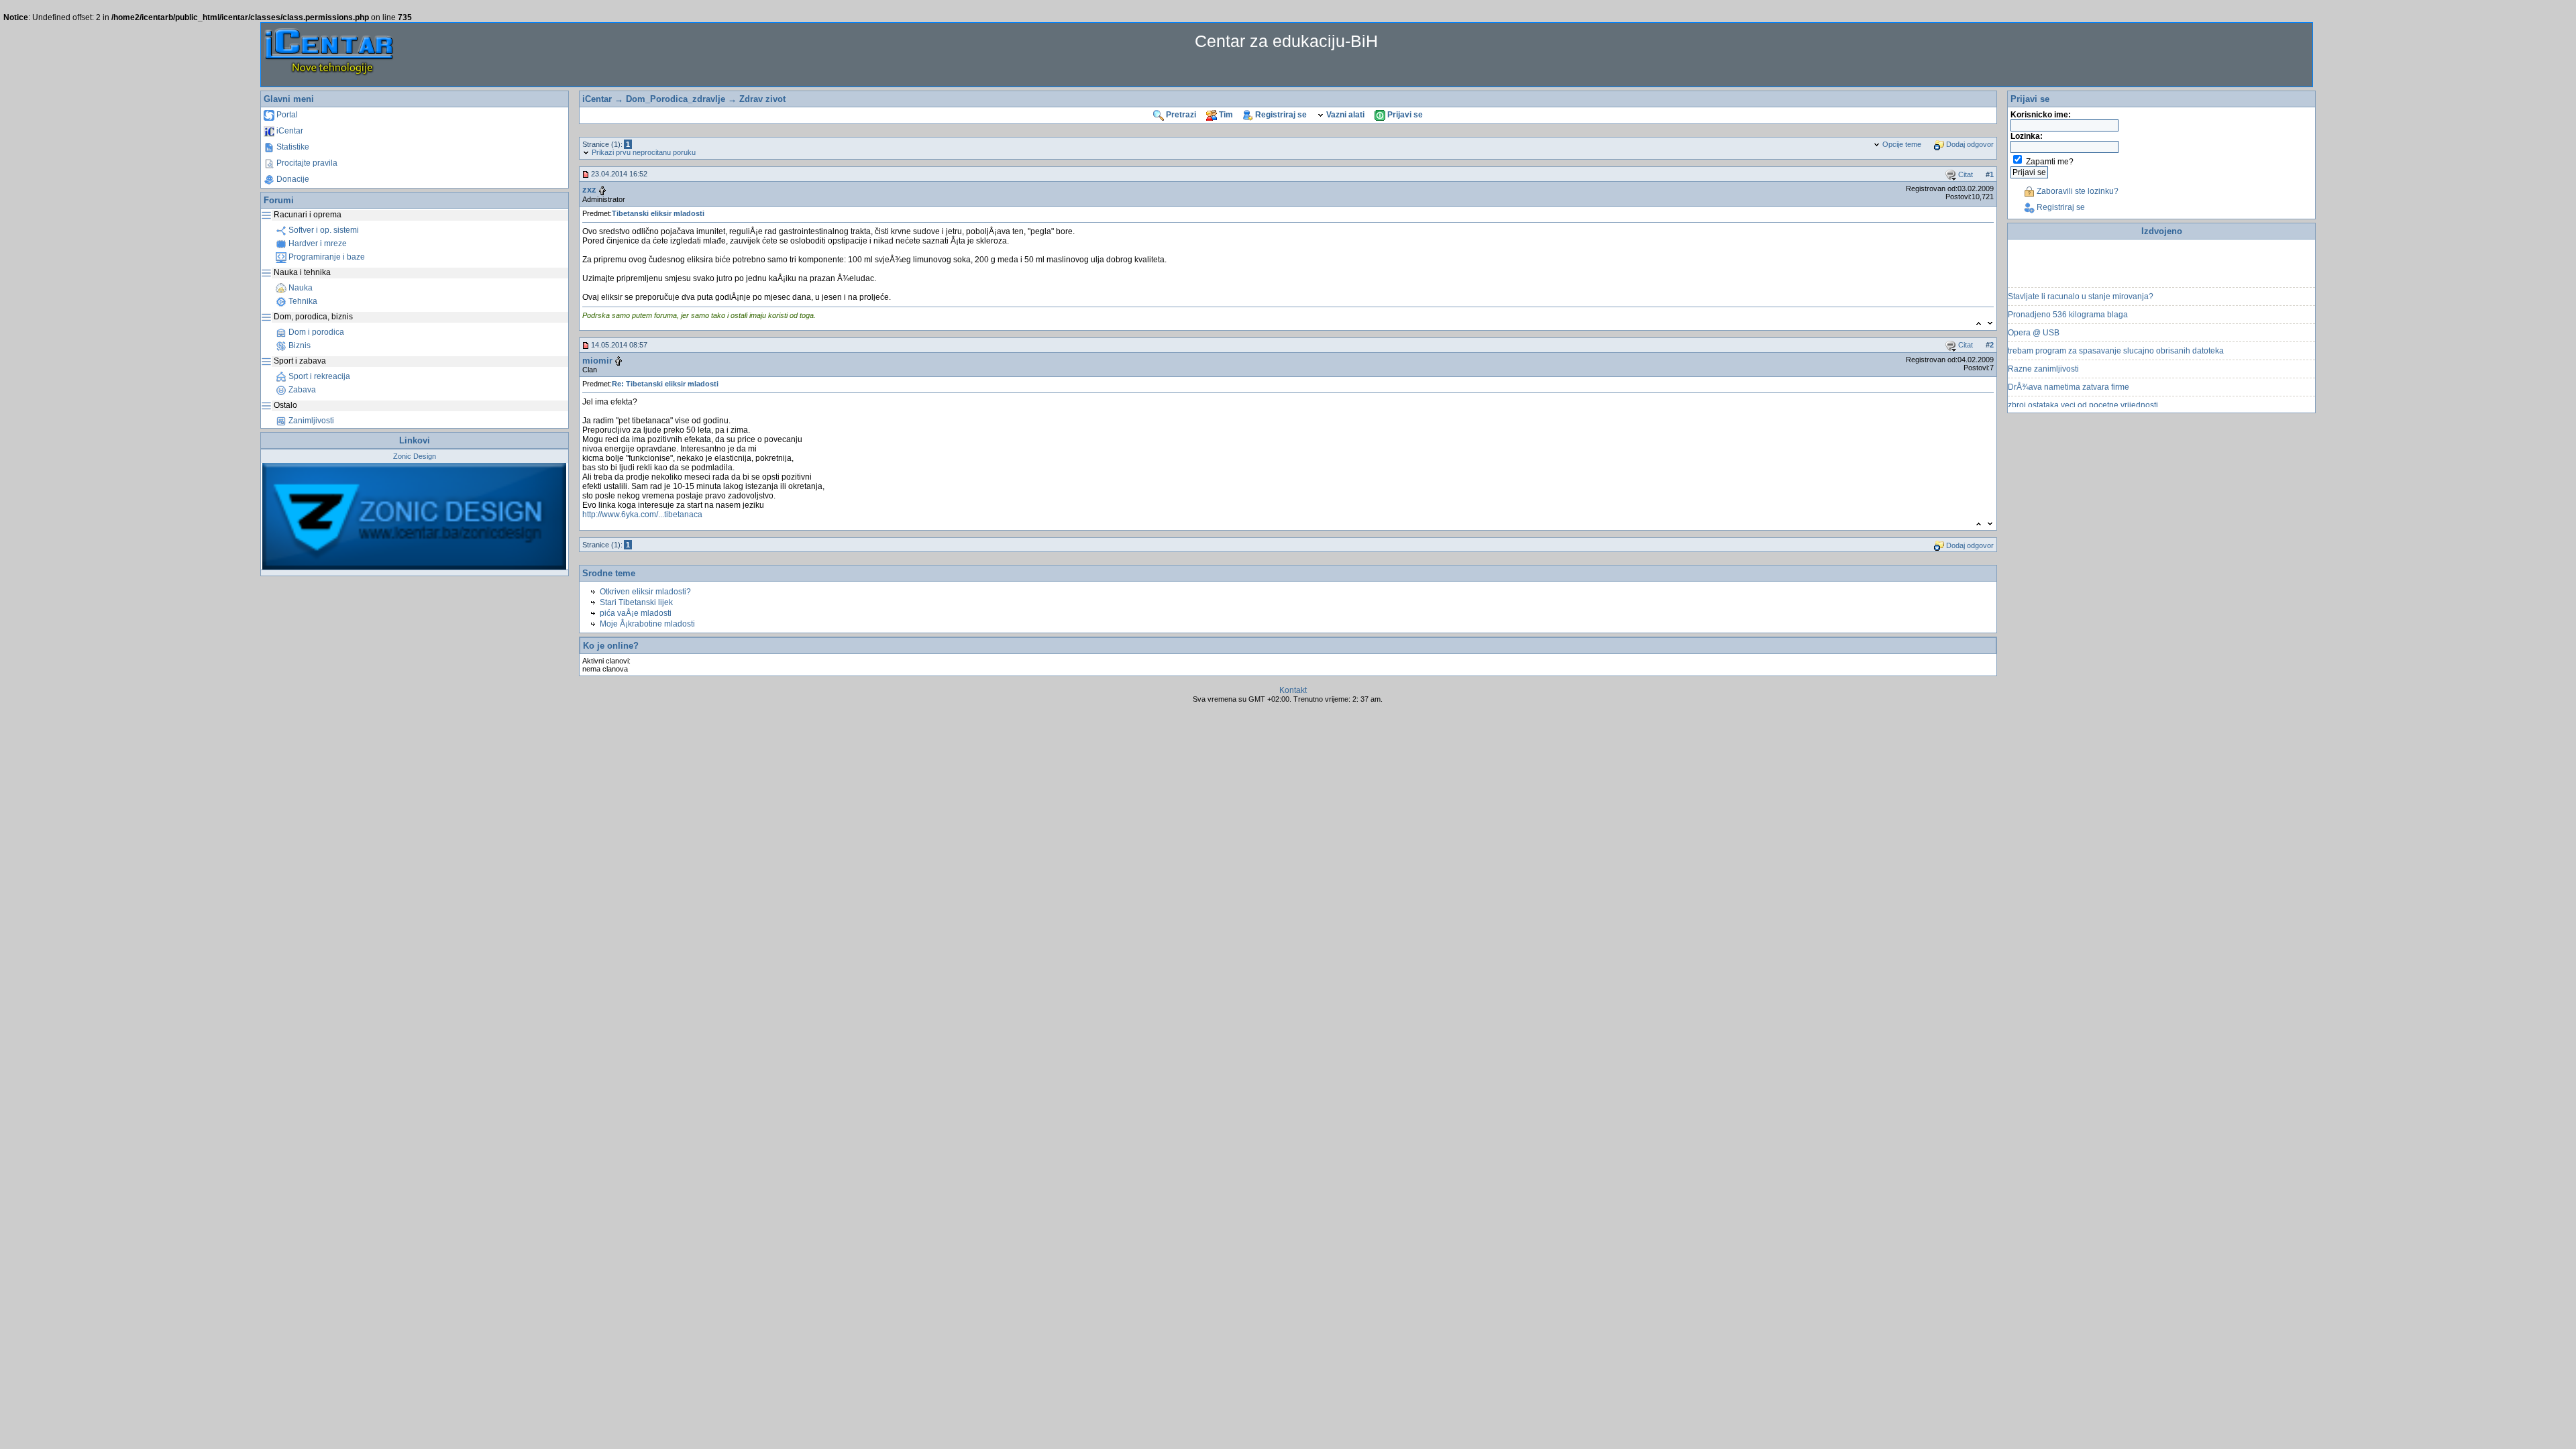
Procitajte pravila (306, 163)
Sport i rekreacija (318, 376)
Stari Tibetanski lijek (636, 602)
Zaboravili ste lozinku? (2077, 191)
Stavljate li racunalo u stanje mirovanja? (2081, 281)
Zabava (301, 390)
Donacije (292, 179)
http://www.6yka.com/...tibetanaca (642, 515)
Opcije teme (1901, 144)
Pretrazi (1180, 115)
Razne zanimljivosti (2043, 354)
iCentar (289, 131)
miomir (597, 361)
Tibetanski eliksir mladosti (658, 213)
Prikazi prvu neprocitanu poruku (643, 152)
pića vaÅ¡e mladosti (636, 613)
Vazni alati (1344, 115)
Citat (1965, 174)
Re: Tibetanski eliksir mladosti (665, 384)
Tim (1225, 115)
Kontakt (1293, 690)
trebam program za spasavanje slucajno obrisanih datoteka (2116, 335)
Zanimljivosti (310, 421)
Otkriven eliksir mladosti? (645, 592)
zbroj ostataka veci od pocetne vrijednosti (2083, 390)
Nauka (300, 288)
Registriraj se (1280, 115)
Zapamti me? (2050, 162)
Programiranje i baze (326, 257)
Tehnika (302, 301)
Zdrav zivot (762, 99)
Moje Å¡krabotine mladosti (647, 624)
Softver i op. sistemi (323, 230)
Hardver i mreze (317, 244)
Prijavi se (1404, 115)
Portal (286, 115)
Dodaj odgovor (1969, 144)
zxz (589, 190)
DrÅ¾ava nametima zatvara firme (2069, 372)
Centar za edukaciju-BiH (1286, 41)
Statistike (292, 147)
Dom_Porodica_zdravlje (676, 99)
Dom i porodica (315, 332)
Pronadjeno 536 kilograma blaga (2068, 299)
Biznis (299, 345)
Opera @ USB (2034, 317)
